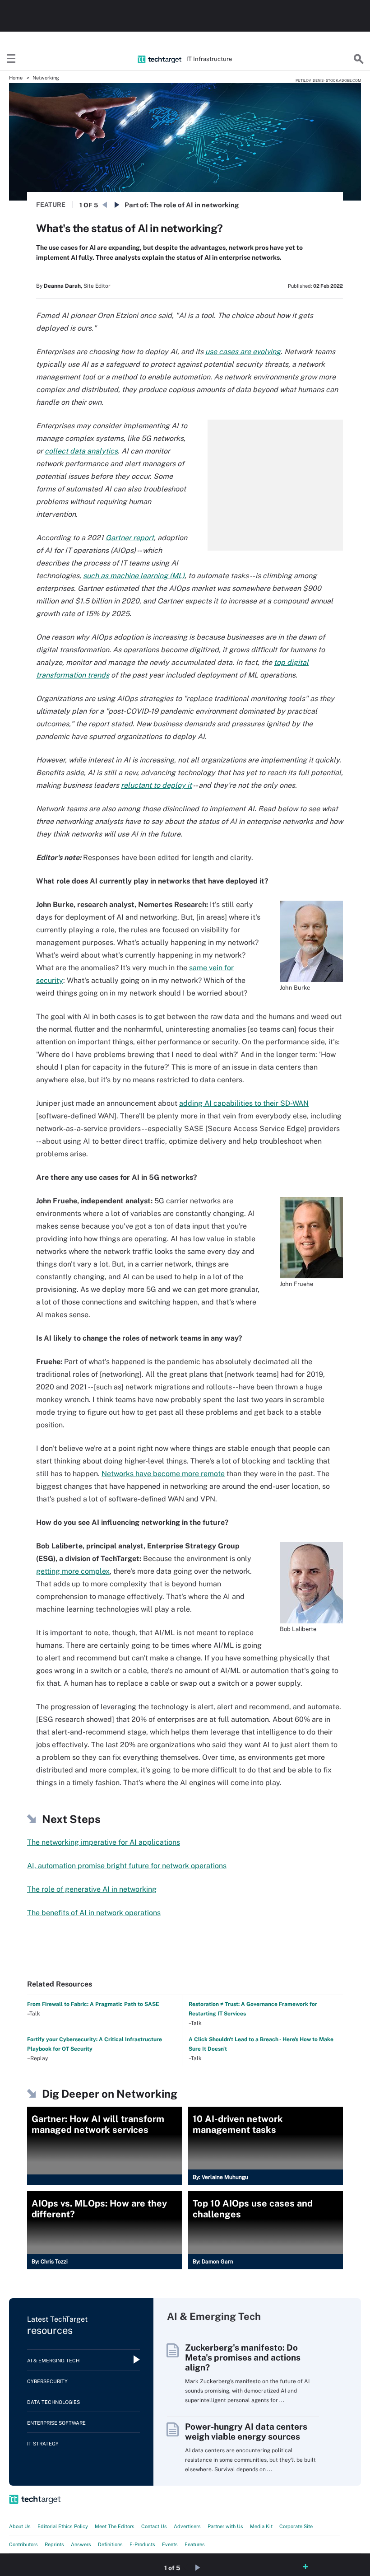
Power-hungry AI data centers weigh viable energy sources (246, 2431)
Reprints (54, 2544)
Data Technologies (53, 2402)
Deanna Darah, (63, 286)
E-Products (142, 2544)
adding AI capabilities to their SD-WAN (244, 1103)
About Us (20, 2526)
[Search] (359, 59)
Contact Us (154, 2526)
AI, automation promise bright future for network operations (127, 1866)
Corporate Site (296, 2526)
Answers (81, 2544)
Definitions (110, 2544)
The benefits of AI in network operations (94, 1913)
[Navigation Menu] (11, 59)
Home (16, 78)
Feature (51, 205)
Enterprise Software (56, 2423)
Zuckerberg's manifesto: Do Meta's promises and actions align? (243, 2357)
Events (170, 2544)
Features (195, 2544)
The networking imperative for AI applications (104, 1842)
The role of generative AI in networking (92, 1889)
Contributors (23, 2544)
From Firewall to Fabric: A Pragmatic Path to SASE (93, 2004)
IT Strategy (43, 2444)
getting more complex (73, 1571)
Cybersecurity (47, 2381)
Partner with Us (225, 2526)
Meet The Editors (115, 2526)
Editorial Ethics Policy (63, 2526)
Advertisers (187, 2526)
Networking (46, 78)
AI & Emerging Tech (53, 2361)
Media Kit (261, 2526)
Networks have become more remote (163, 1474)
